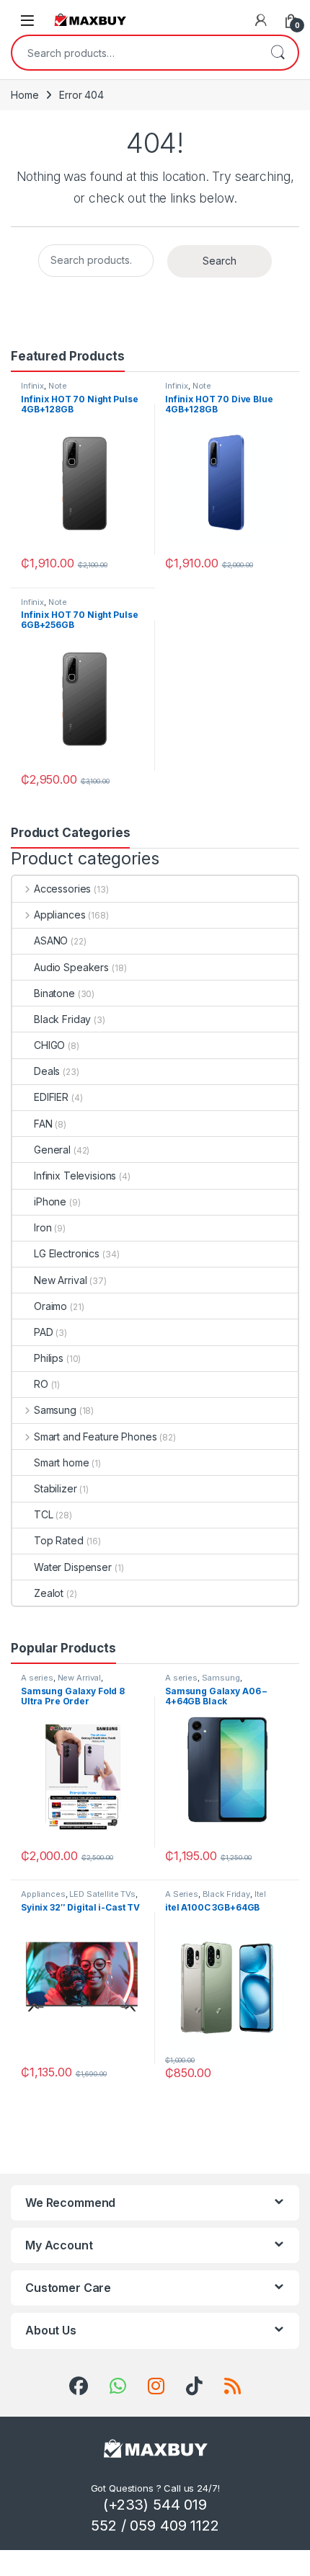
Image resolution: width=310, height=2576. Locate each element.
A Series (182, 1894)
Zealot (49, 1593)
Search (278, 53)
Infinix (32, 386)
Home (25, 95)
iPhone (50, 1201)
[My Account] (261, 20)
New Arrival (60, 1280)
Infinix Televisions (75, 1176)
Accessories (62, 889)
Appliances (59, 915)
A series (37, 1678)
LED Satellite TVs (102, 1894)
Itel (260, 1894)
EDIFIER (51, 1097)
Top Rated (59, 1540)
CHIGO (49, 1045)
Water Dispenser (73, 1567)
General (52, 1150)
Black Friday (62, 1019)
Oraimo (50, 1306)
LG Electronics (67, 1253)
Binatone (54, 993)
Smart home (62, 1462)
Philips (49, 1358)
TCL (44, 1514)
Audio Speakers (71, 967)
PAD (44, 1332)
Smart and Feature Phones (95, 1437)
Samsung (55, 1410)
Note (58, 386)
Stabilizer (56, 1488)
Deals (47, 1071)
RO (41, 1384)
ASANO (51, 940)
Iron (43, 1227)
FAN (43, 1124)
